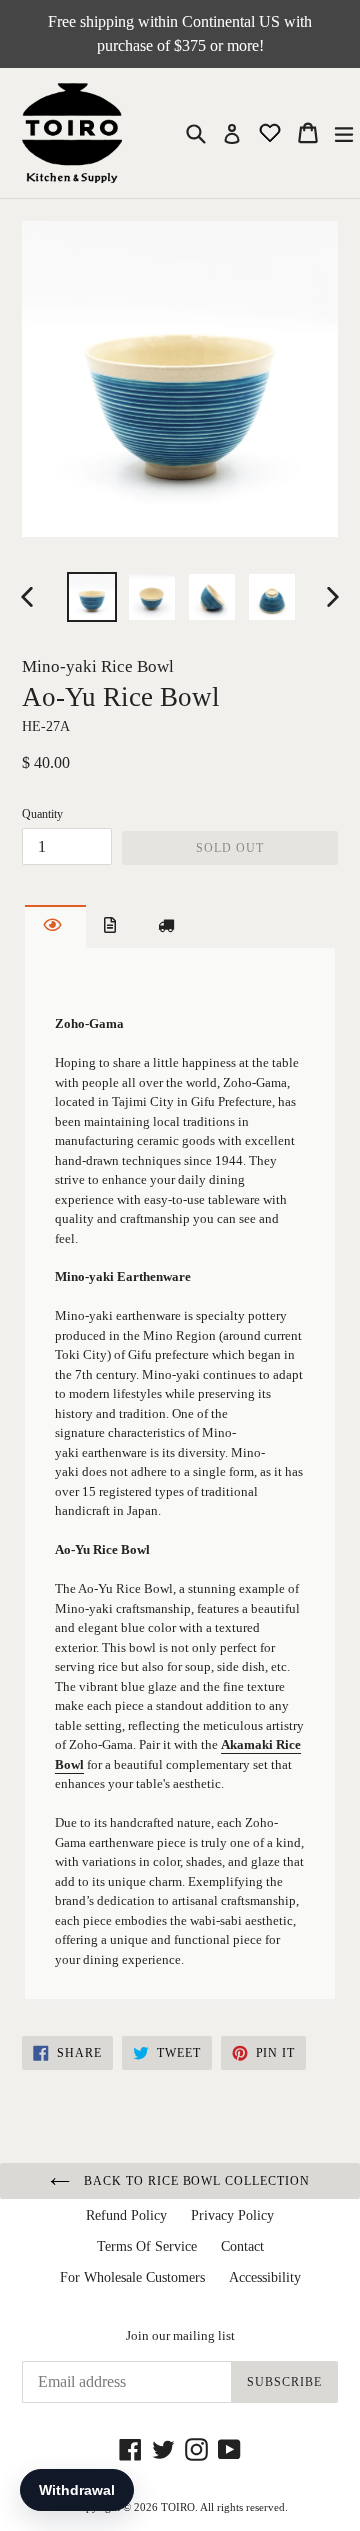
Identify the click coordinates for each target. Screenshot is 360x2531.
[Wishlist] (272, 131)
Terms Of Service (147, 2246)
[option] (92, 597)
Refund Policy (126, 2215)
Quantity (42, 814)
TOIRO (178, 2507)
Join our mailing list (180, 2335)
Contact (242, 2246)
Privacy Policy (232, 2215)
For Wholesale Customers (132, 2277)
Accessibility (265, 2277)
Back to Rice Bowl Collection (195, 2181)
